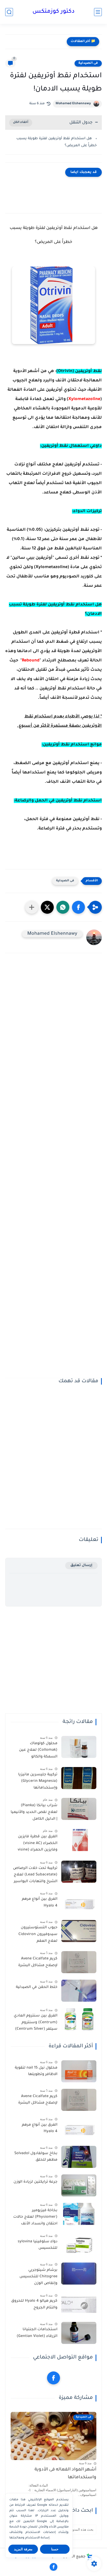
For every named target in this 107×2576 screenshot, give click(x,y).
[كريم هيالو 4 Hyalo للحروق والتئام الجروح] (79, 2304)
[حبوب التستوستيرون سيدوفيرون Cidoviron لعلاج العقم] (79, 1931)
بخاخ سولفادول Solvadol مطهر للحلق (36, 2157)
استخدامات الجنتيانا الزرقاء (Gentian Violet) (37, 2333)
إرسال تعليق (81, 1565)
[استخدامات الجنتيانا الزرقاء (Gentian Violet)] (79, 2333)
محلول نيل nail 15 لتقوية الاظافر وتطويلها (36, 2071)
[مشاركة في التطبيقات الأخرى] (32, 907)
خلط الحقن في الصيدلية (37, 1987)
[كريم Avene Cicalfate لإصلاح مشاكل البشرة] (79, 1962)
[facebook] (53, 2378)
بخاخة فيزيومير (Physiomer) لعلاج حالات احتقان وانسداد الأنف (35, 2217)
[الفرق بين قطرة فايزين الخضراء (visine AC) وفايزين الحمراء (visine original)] (79, 1840)
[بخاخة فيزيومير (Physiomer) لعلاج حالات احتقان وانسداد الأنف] (79, 2214)
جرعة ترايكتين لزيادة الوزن (35, 2182)
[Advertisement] (53, 1169)
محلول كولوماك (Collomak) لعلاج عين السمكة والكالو (38, 1750)
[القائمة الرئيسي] (98, 12)
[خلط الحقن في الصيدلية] (79, 1991)
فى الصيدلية (88, 63)
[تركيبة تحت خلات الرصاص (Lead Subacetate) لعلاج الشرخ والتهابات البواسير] (79, 1872)
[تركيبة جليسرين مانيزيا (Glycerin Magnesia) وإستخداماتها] (79, 1778)
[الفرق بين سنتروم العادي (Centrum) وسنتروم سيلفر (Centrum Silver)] (79, 2019)
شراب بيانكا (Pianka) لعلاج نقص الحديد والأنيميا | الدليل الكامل (34, 1812)
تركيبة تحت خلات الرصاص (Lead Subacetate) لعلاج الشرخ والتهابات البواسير (35, 1875)
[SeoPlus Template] (90, 2557)
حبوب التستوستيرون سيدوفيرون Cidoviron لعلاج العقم (38, 1934)
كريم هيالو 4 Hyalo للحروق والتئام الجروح (34, 2305)
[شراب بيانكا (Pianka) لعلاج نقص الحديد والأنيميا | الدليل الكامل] (79, 1809)
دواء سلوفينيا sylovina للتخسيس (38, 2245)
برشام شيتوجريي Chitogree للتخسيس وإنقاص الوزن (38, 2277)
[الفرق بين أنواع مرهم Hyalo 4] (79, 1903)
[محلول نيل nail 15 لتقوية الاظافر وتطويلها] (79, 2071)
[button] (78, 907)
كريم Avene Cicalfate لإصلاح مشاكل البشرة (38, 1962)
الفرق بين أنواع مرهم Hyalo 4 (40, 1903)
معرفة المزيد (23, 2549)
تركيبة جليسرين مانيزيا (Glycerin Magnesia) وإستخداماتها (38, 1781)
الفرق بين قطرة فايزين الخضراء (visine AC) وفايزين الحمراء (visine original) (38, 1844)
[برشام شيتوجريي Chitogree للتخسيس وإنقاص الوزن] (79, 2274)
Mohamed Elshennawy (73, 104)
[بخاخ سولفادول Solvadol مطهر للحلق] (79, 2157)
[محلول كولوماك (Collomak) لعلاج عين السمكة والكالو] (79, 1747)
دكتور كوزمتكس (53, 12)
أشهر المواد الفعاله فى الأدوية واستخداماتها (65, 2474)
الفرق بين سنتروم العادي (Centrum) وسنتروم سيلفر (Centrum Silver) (36, 2023)
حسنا (55, 2549)
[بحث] (9, 12)
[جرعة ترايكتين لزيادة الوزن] (79, 2185)
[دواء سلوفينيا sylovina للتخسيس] (79, 2245)
